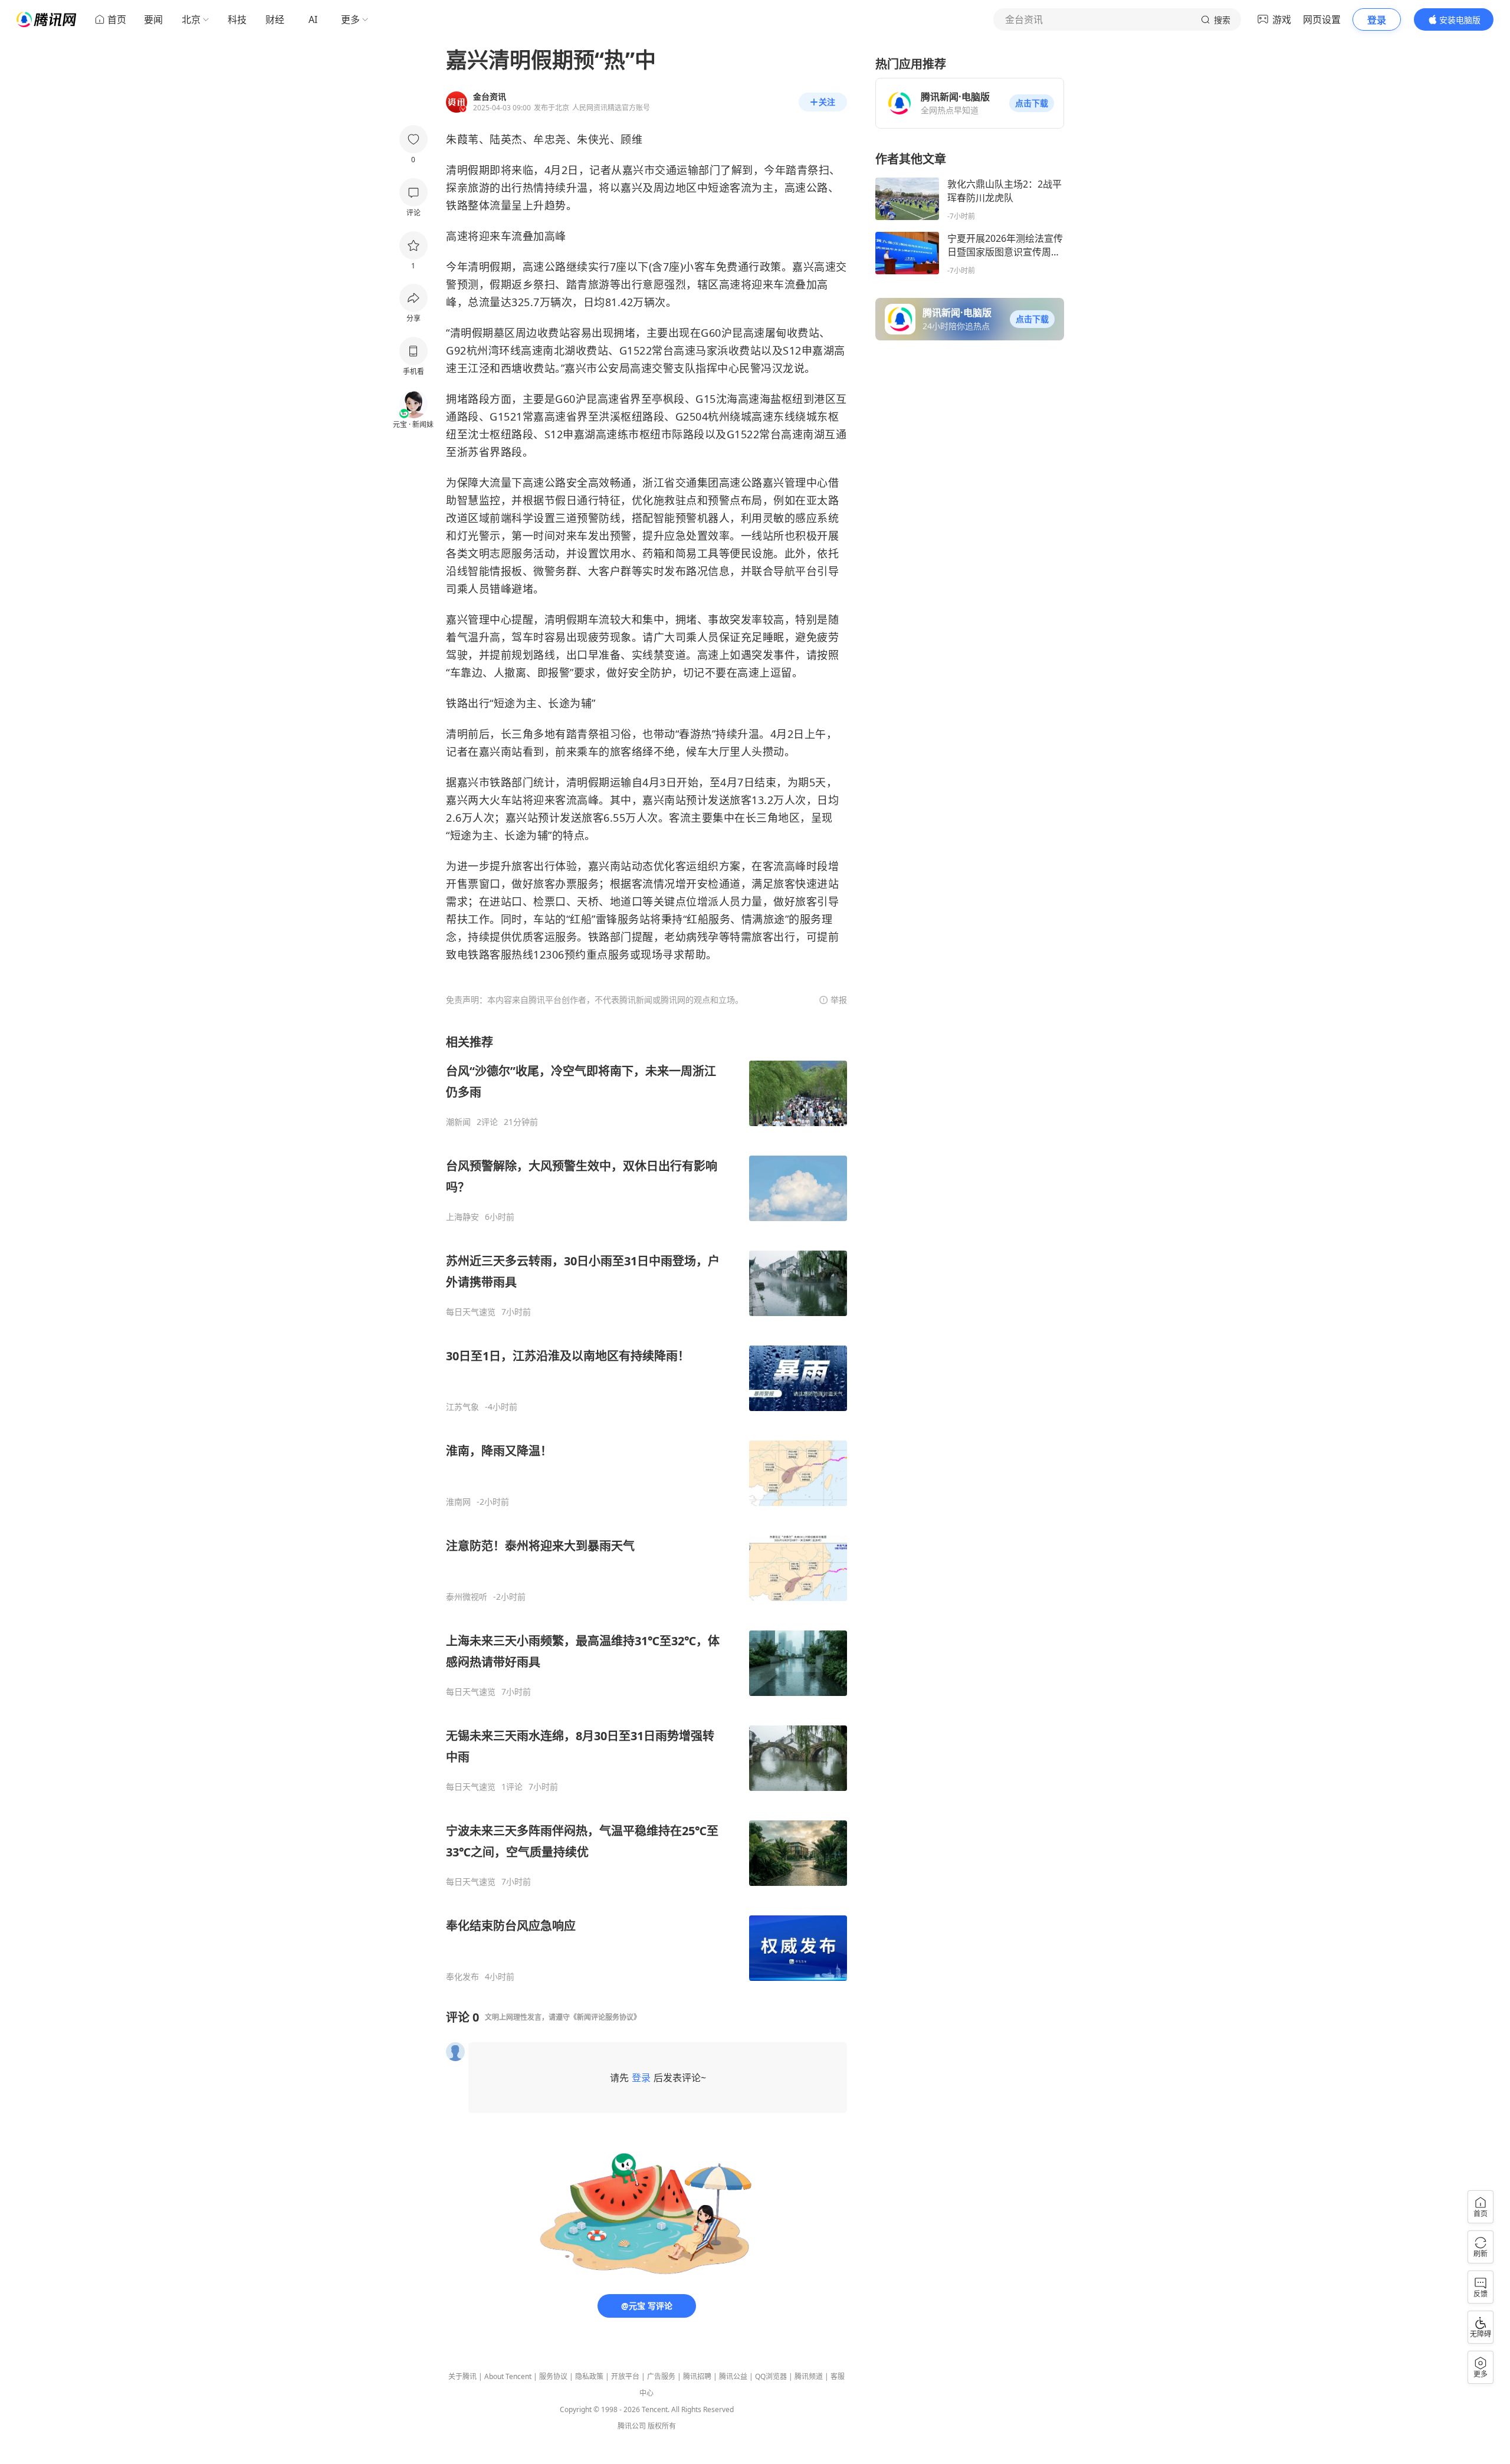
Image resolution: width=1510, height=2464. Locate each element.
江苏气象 (462, 1407)
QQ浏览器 (771, 2376)
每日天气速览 (471, 1312)
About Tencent (508, 2376)
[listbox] (646, 1508)
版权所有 (662, 2426)
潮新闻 (458, 1122)
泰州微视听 (467, 1597)
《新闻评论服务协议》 (605, 2017)
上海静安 (462, 1217)
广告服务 (661, 2376)
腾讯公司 (632, 2426)
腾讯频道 (809, 2376)
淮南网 (458, 1502)
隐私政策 (589, 2376)
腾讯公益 (733, 2376)
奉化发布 (462, 1977)
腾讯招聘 (697, 2376)
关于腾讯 (462, 2376)
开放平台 (625, 2376)
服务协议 (553, 2376)
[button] (1032, 103)
